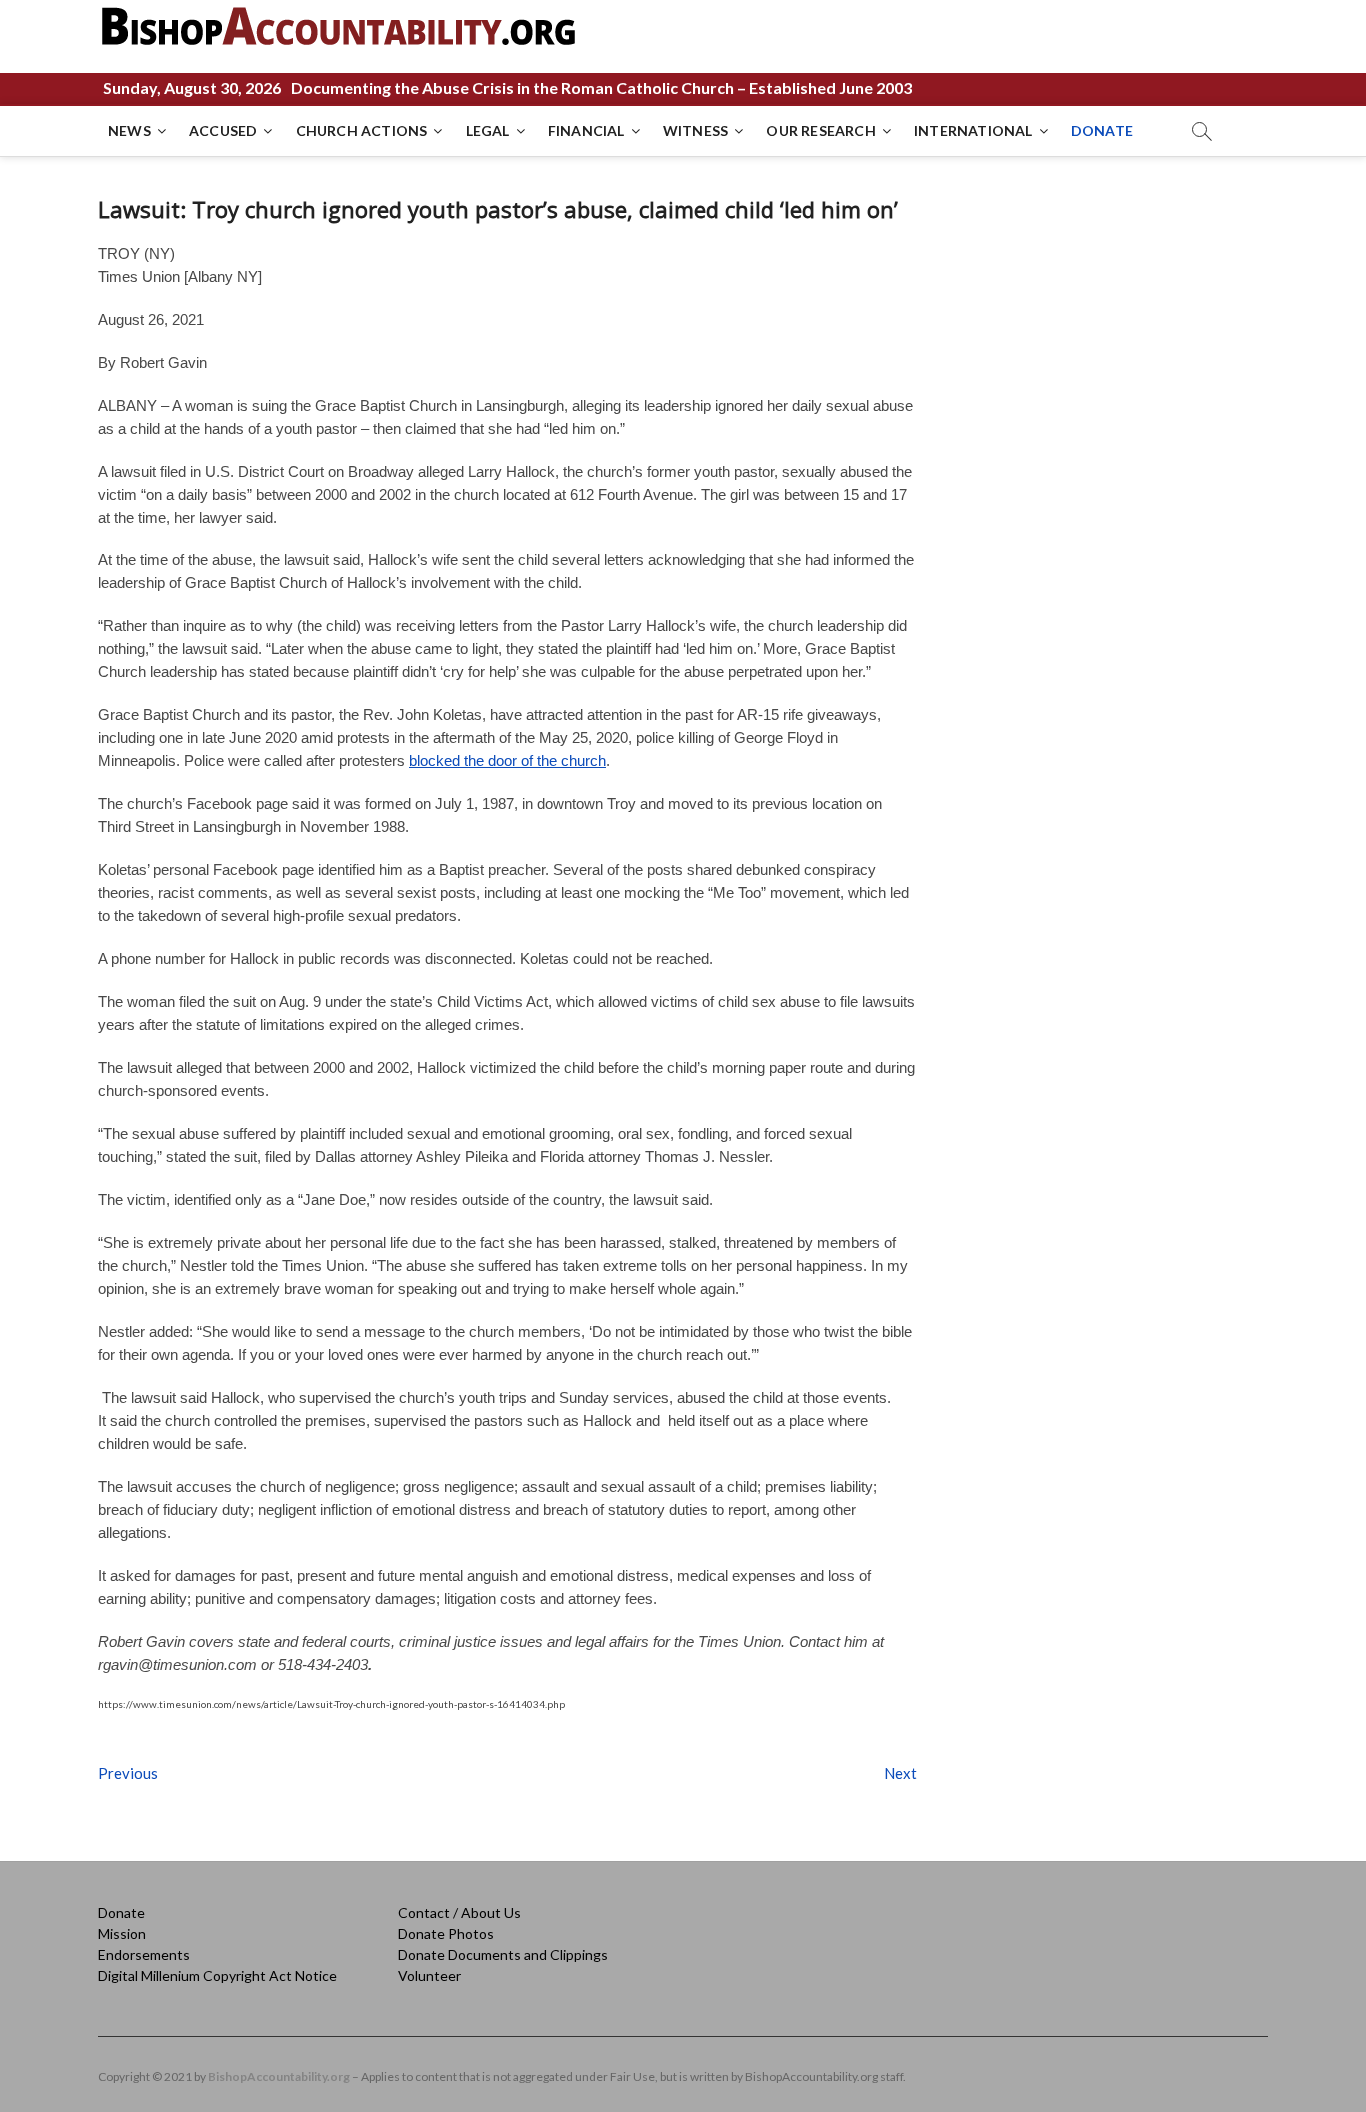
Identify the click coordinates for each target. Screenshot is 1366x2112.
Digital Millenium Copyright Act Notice (217, 1975)
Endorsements (144, 1954)
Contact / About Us (459, 1912)
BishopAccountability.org (279, 2076)
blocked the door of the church (507, 760)
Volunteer (429, 1975)
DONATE (1102, 130)
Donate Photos (446, 1933)
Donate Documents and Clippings (503, 1954)
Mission (122, 1933)
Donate (121, 1912)
